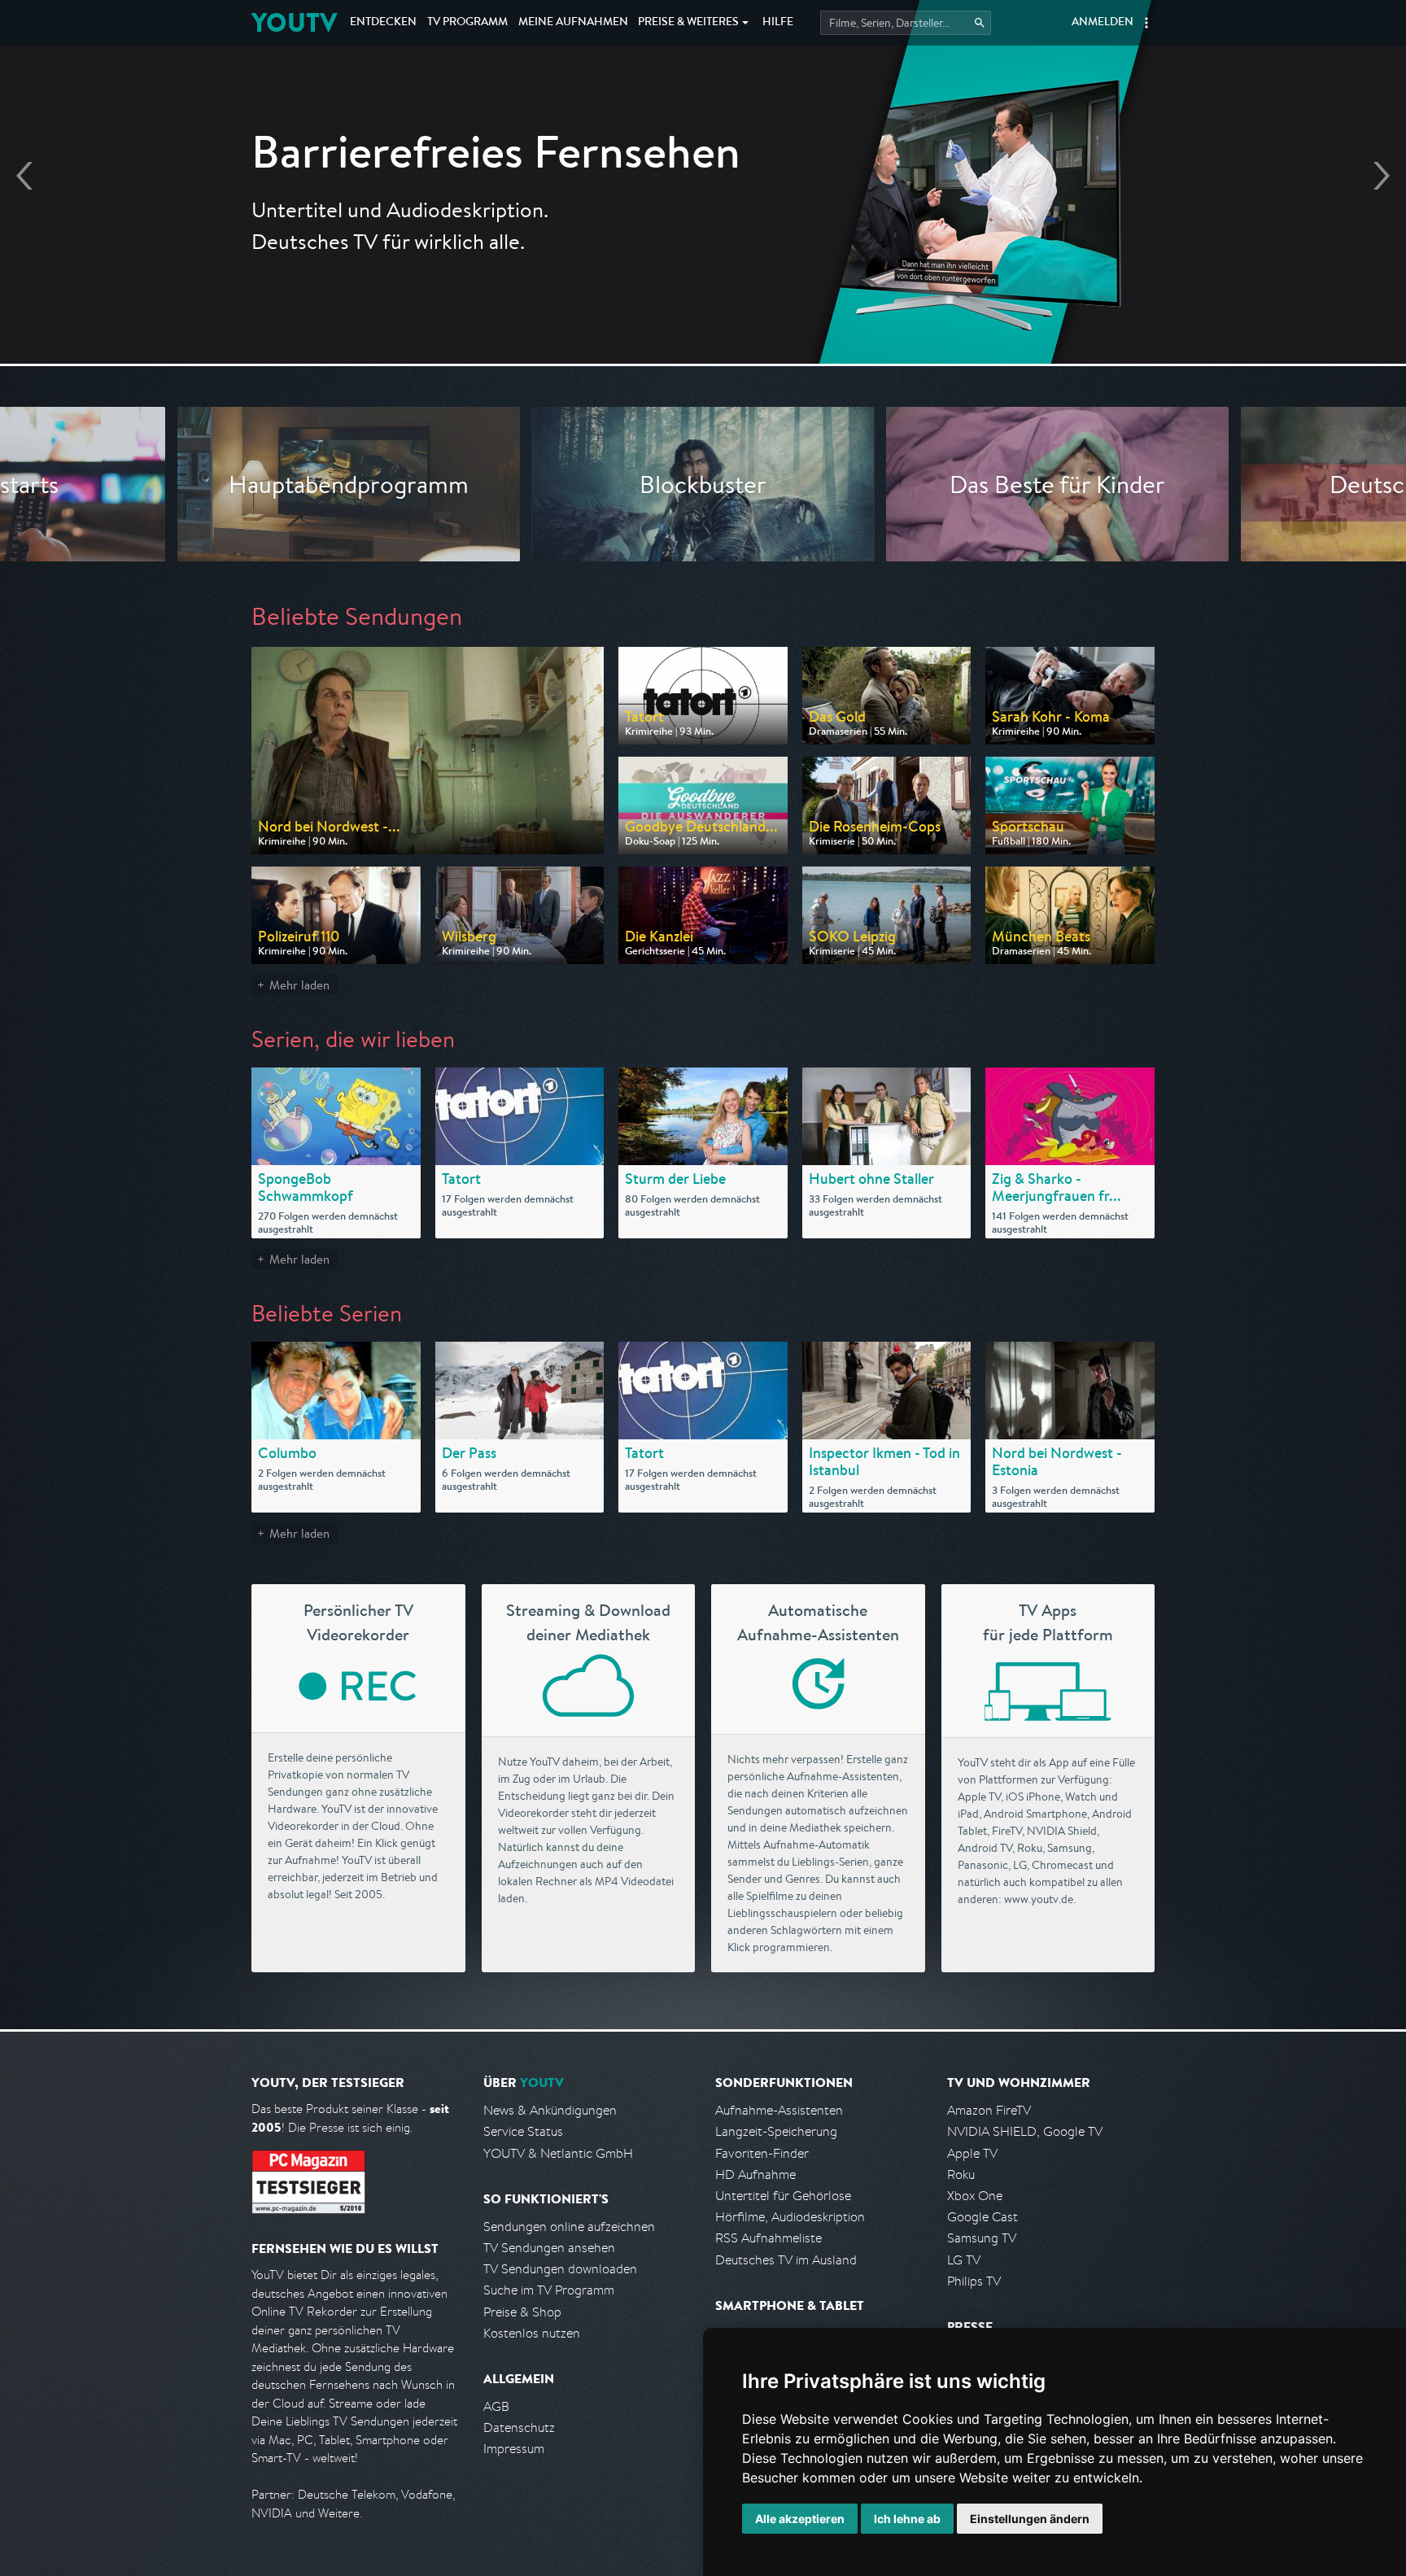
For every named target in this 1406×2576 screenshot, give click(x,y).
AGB (496, 2406)
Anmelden (1103, 23)
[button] (1146, 23)
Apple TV (972, 2153)
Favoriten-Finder (762, 2153)
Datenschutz (519, 2428)
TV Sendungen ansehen (549, 2248)
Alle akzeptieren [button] (800, 2519)
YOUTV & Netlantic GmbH (558, 2153)
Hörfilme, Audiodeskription (790, 2217)
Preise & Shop (522, 2312)
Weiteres (688, 23)
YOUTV (294, 22)
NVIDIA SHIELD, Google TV (1025, 2131)
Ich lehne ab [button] (907, 2519)
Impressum (514, 2449)
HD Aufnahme (755, 2174)
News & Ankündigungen (550, 2110)
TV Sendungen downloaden (560, 2269)
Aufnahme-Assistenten (779, 2110)
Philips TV (974, 2281)
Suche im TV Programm (549, 2290)
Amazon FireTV (989, 2110)
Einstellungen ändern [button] (1030, 2519)
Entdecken (383, 23)
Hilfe (778, 23)
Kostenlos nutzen (532, 2333)
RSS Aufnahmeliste (768, 2238)
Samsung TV (982, 2238)
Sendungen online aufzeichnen (569, 2227)
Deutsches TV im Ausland (786, 2260)
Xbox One (975, 2196)
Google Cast (982, 2217)
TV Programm (467, 23)
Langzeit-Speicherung (776, 2131)
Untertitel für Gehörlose (783, 2196)
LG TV (964, 2260)
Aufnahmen (573, 23)
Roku (961, 2174)
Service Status (523, 2131)
